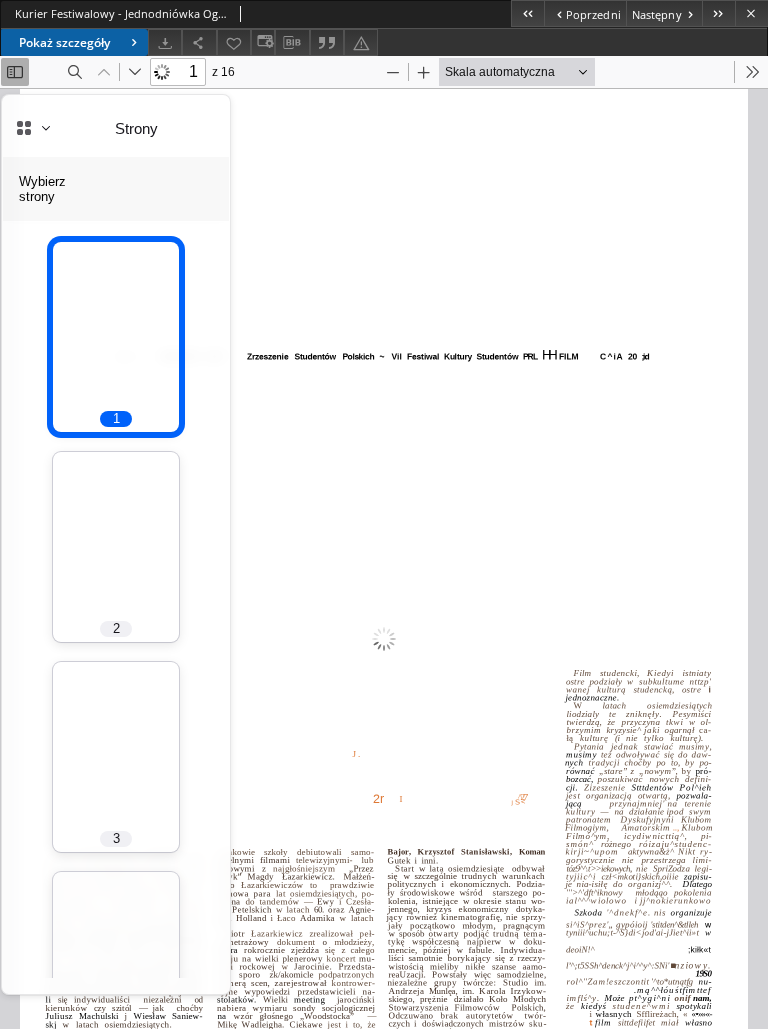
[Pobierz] (165, 42)
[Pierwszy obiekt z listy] (527, 13)
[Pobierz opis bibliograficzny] (292, 43)
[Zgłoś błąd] (361, 42)
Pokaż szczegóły (64, 42)
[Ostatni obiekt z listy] (718, 13)
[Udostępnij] (199, 42)
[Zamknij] (751, 13)
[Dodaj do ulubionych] (234, 42)
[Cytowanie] (327, 42)
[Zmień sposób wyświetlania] (263, 42)
